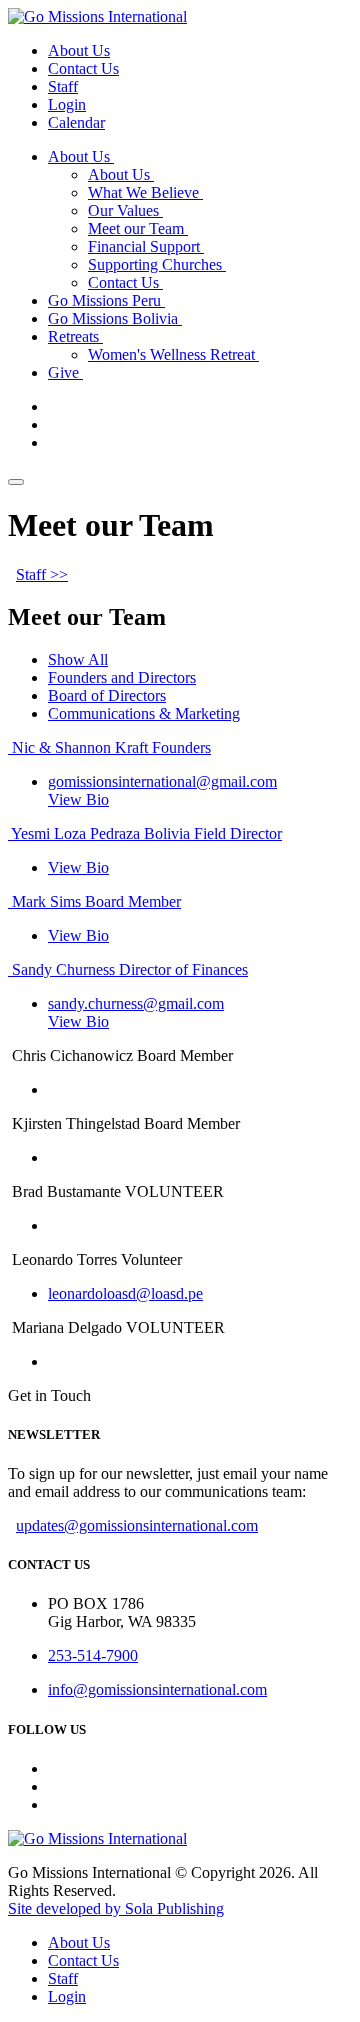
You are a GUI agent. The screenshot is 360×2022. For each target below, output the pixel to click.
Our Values (125, 210)
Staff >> (42, 574)
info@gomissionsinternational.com (157, 1689)
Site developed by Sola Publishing (116, 1908)
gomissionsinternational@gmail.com (162, 781)
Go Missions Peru (106, 300)
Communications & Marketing (144, 713)
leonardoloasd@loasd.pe (125, 1293)
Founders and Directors (122, 677)
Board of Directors (107, 695)
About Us (79, 50)
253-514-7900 (93, 1655)
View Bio (78, 799)
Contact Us (83, 68)
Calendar (76, 122)
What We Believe (145, 192)
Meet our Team (138, 228)
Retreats (75, 336)
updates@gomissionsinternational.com (137, 1525)
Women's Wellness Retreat (173, 354)
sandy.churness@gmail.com (136, 1003)
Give (65, 372)
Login (67, 104)
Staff (63, 86)
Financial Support (146, 246)
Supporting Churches (157, 264)
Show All (78, 659)
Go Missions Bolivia (115, 318)
